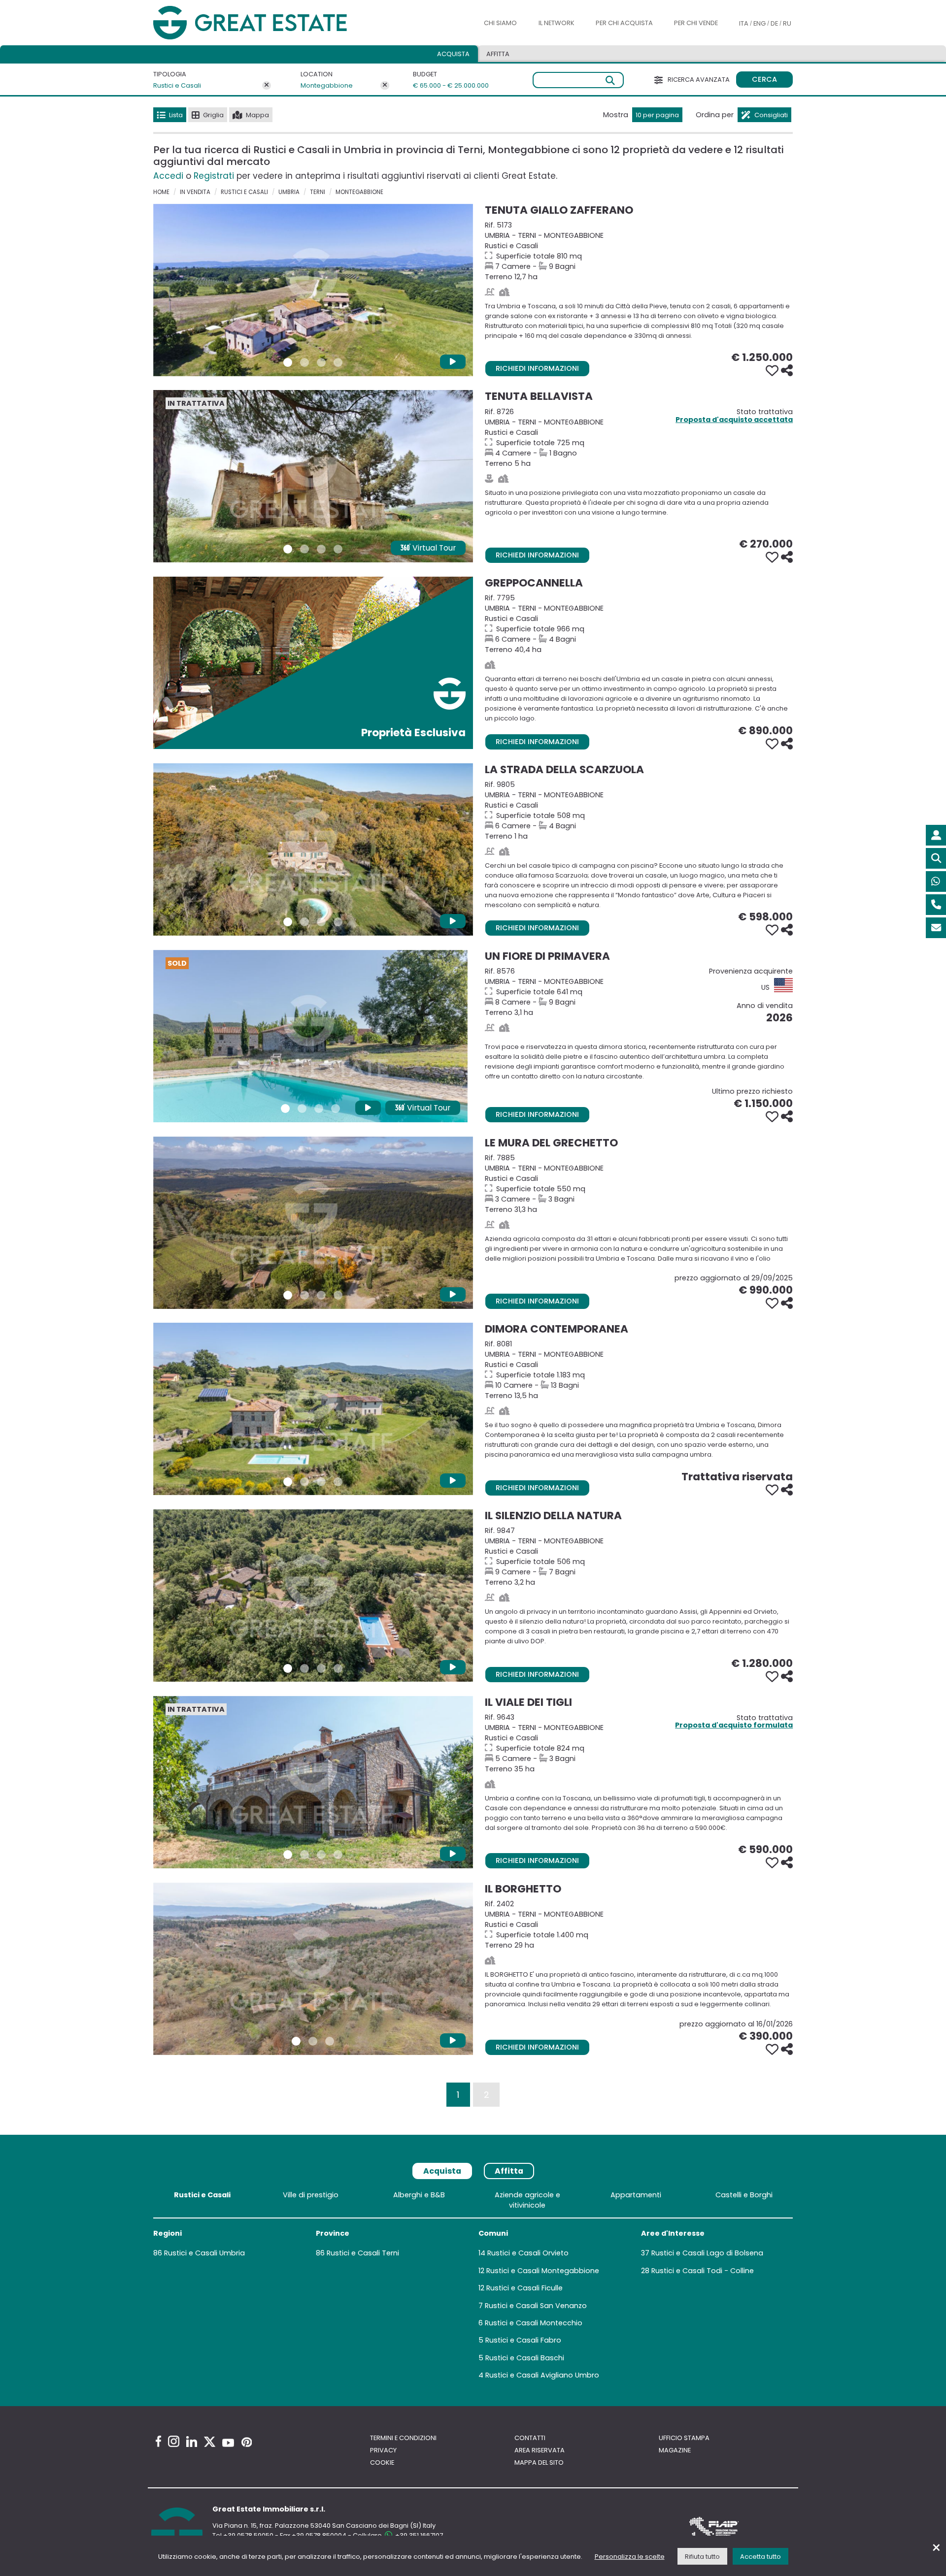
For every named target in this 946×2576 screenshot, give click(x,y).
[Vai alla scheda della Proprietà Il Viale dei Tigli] (313, 1782)
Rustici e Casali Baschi (525, 2358)
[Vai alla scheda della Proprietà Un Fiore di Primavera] (310, 1036)
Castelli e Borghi (744, 2195)
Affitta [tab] (509, 2171)
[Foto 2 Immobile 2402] (313, 2041)
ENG (760, 23)
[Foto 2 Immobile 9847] (304, 1668)
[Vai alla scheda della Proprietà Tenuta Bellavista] (313, 476)
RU (787, 23)
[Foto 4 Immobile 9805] (338, 922)
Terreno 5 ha (639, 438)
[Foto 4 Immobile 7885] (338, 1295)
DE (774, 23)
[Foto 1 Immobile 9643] (288, 1855)
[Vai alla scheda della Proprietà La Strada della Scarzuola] (313, 849)
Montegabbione (327, 85)
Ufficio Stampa (684, 2438)
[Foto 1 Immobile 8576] (285, 1109)
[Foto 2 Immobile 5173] (304, 362)
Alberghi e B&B (419, 2195)
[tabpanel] (473, 2287)
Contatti (530, 2438)
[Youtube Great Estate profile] (228, 2443)
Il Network (557, 23)
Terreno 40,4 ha (639, 624)
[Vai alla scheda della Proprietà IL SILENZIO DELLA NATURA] (313, 1596)
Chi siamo (500, 23)
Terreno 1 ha (639, 810)
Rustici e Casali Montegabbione (543, 2271)
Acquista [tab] (453, 54)
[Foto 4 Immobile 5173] (338, 362)
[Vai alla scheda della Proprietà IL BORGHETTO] (313, 1969)
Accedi (168, 176)
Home (161, 192)
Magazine (675, 2450)
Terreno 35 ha (639, 1743)
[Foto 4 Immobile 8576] (336, 1109)
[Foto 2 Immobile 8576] (302, 1109)
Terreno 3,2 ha (639, 1556)
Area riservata (540, 2450)
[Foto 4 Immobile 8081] (338, 1482)
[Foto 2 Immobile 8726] (304, 549)
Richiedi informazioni (537, 368)
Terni (318, 192)
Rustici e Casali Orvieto (528, 2253)
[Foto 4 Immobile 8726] (338, 549)
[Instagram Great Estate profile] (174, 2441)
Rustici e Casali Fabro (523, 2340)
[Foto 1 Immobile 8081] (288, 1482)
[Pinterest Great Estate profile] (247, 2442)
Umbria (289, 192)
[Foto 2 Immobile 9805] (304, 922)
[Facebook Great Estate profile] (158, 2441)
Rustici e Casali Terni (363, 2253)
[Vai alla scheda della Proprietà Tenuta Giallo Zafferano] (313, 290)
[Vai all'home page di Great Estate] (270, 23)
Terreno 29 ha (639, 1924)
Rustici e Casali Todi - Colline (703, 2271)
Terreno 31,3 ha (639, 1184)
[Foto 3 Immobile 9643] (321, 1855)
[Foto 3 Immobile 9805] (321, 922)
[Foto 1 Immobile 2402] (296, 2041)
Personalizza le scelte (630, 2557)
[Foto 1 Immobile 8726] (288, 549)
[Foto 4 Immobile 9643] (338, 1855)
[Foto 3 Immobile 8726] (321, 549)
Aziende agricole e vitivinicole (527, 2200)
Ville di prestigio (311, 2195)
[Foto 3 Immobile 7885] (321, 1295)
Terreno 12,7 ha (639, 251)
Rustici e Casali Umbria (204, 2253)
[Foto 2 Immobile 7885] (304, 1295)
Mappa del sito (539, 2462)
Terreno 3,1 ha (639, 992)
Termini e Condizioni (403, 2438)
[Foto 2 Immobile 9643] (304, 1855)
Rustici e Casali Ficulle (524, 2288)
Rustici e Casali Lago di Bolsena (707, 2253)
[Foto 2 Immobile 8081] (304, 1482)
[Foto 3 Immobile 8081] (321, 1482)
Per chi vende (696, 23)
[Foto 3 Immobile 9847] (321, 1668)
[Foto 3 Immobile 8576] (319, 1109)
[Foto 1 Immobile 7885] (288, 1295)
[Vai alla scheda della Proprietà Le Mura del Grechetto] (313, 1223)
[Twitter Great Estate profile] (210, 2442)
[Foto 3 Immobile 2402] (330, 2041)
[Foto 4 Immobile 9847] (338, 1668)
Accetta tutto (760, 2557)
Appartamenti (636, 2195)
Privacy (383, 2450)
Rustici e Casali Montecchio (534, 2323)
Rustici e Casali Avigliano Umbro (542, 2375)
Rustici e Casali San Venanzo (536, 2306)
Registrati (214, 176)
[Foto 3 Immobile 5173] (321, 362)
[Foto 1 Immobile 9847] (288, 1668)
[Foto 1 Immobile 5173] (288, 362)
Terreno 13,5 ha (639, 1370)
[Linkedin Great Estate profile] (192, 2442)
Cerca (764, 79)
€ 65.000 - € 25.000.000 (445, 85)
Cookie (382, 2462)
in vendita (195, 192)
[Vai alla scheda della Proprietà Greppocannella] (313, 663)
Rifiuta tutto (702, 2557)
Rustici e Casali (177, 85)
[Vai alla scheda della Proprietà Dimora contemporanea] (313, 1409)
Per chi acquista (624, 23)
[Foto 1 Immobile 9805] (288, 922)
